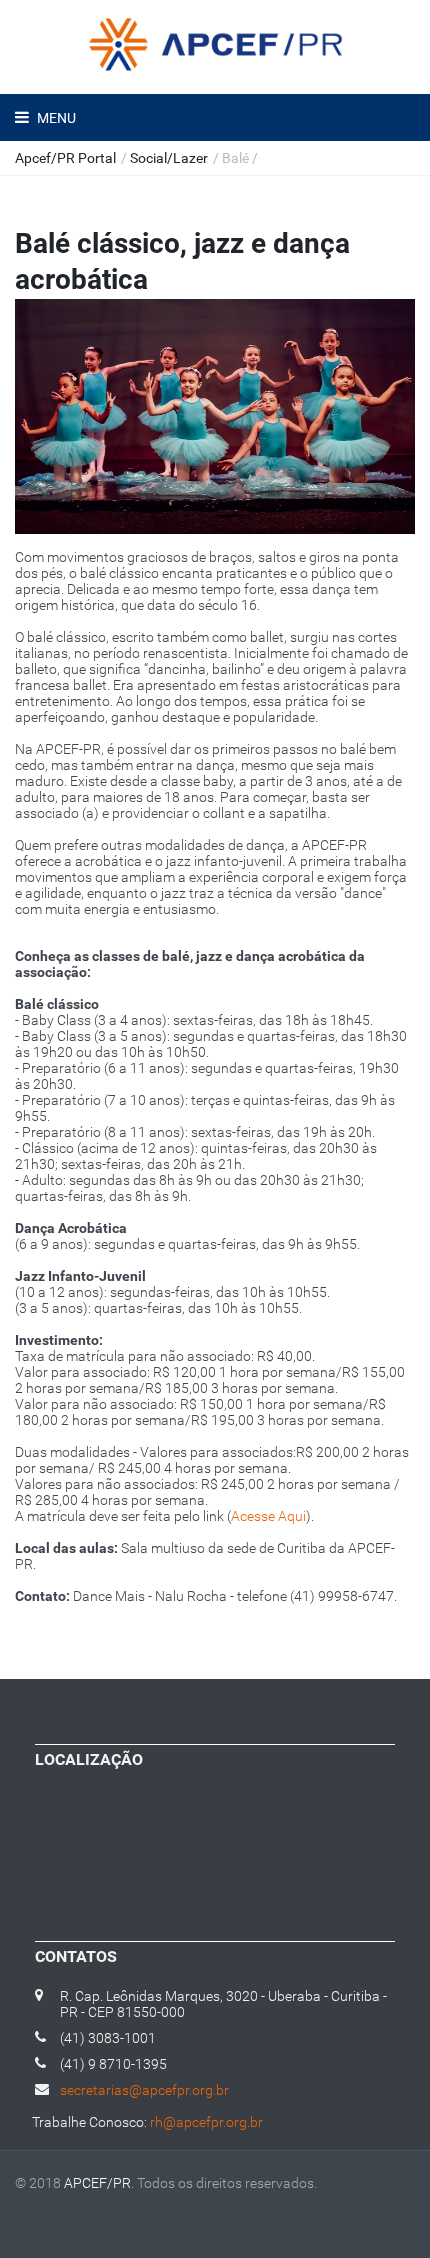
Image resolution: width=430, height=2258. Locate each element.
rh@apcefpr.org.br (206, 2122)
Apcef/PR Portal (65, 158)
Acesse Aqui (268, 1516)
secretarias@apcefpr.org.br (144, 2090)
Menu (55, 118)
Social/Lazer (169, 158)
